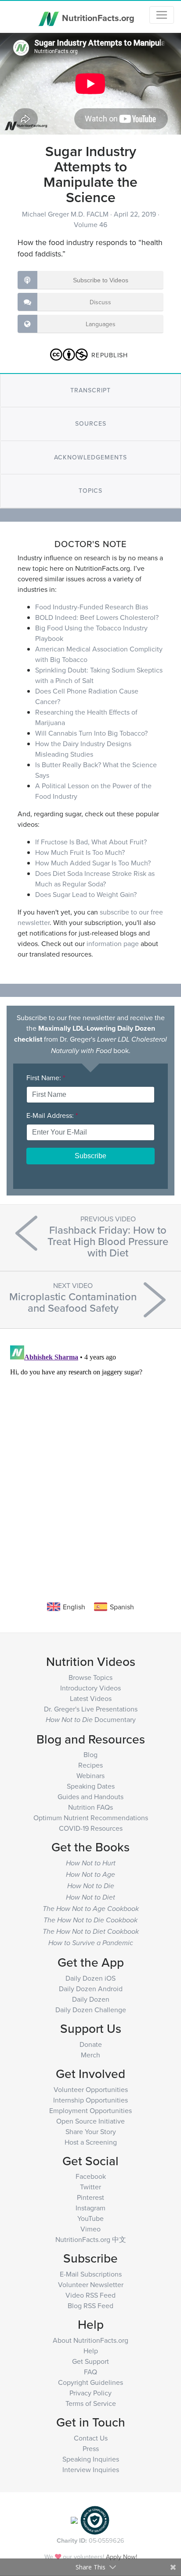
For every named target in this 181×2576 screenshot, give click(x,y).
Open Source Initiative (90, 2121)
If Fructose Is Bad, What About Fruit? (91, 842)
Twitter (90, 2187)
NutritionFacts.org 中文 (91, 2239)
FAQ (90, 2372)
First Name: (46, 1078)
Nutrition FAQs (90, 1807)
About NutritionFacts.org (90, 2340)
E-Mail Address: (52, 1115)
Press (91, 2448)
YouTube (90, 2218)
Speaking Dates (91, 1786)
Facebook (91, 2176)
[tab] (90, 390)
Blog (90, 1754)
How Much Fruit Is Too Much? (80, 852)
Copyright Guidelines (90, 2382)
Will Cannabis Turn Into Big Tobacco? (91, 733)
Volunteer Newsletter (91, 2284)
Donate (91, 2044)
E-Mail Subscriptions (91, 2274)
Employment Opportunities (90, 2110)
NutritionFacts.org (97, 17)
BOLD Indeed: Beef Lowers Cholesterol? (97, 617)
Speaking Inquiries (91, 2459)
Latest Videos (91, 1698)
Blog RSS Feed (90, 2306)
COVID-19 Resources (91, 1828)
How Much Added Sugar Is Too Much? (93, 863)
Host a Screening (91, 2142)
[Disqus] (90, 1452)
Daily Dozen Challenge (91, 2010)
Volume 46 (90, 224)
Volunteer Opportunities (91, 2089)
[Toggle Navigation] (162, 15)
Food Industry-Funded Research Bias (92, 607)
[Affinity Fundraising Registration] (95, 2519)
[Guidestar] (74, 2519)
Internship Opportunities (90, 2100)
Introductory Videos (90, 1688)
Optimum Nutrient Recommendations (91, 1818)
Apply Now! (121, 2556)
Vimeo (90, 2229)
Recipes (90, 1765)
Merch (90, 2055)
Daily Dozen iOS (90, 1978)
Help (91, 2351)
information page (113, 943)
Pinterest (90, 2197)
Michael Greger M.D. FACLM (66, 214)
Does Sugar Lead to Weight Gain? (86, 894)
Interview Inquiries (91, 2469)
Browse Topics (90, 1677)
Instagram (90, 2208)
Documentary (91, 1719)
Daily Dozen (91, 1999)
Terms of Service (91, 2403)
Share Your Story (91, 2131)
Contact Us (91, 2438)
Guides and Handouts (90, 1797)
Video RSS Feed (90, 2295)
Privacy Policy (90, 2393)
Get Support (90, 2361)
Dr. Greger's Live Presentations (91, 1709)
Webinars (90, 1775)
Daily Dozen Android (91, 1989)
